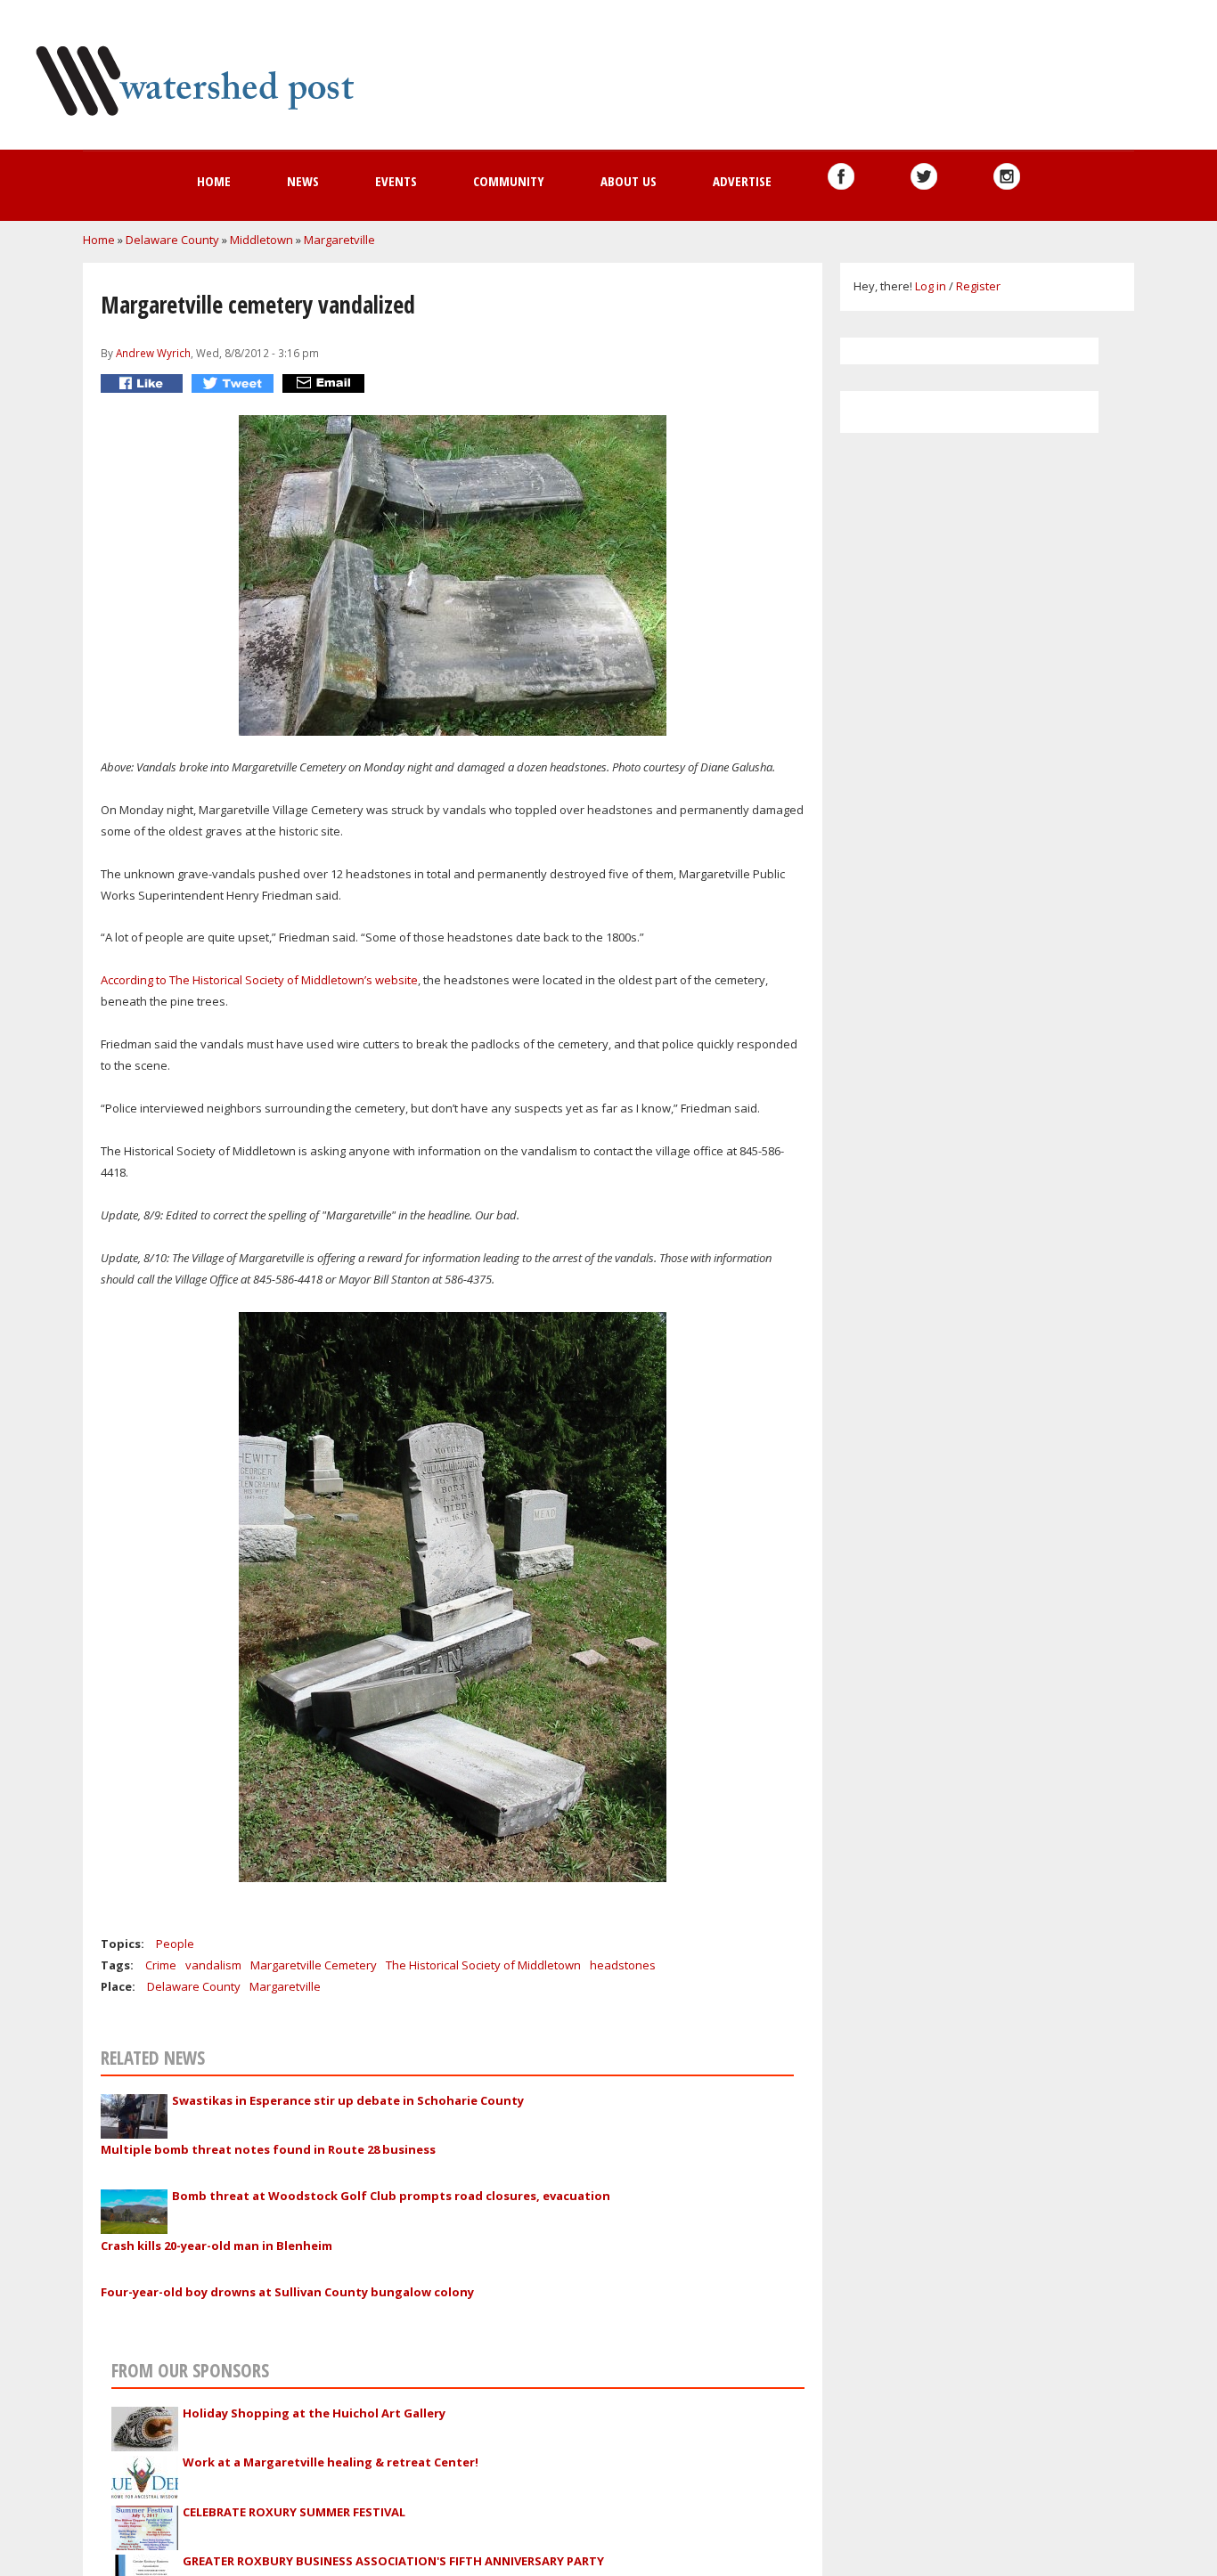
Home (214, 181)
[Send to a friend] (326, 383)
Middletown (261, 240)
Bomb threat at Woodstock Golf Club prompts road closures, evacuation (391, 2196)
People (175, 1944)
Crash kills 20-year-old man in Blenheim (216, 2246)
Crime (161, 1965)
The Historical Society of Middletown (483, 1965)
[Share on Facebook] (144, 383)
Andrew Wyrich (153, 353)
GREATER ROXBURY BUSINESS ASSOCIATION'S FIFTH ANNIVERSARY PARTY (393, 2561)
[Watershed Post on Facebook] (841, 176)
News (303, 181)
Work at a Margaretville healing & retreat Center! (331, 2462)
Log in (931, 286)
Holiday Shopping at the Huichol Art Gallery (314, 2413)
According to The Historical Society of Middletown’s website (259, 980)
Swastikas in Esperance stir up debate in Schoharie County (348, 2100)
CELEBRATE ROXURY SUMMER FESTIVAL (294, 2512)
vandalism (213, 1965)
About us (629, 181)
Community (509, 181)
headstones (623, 1965)
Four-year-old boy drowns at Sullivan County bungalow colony (287, 2292)
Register (978, 286)
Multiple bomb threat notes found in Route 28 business (268, 2149)
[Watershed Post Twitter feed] (924, 176)
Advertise (742, 181)
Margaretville (339, 240)
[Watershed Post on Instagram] (1007, 176)
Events (396, 181)
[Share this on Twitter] (235, 383)
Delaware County (172, 240)
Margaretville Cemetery (314, 1965)
